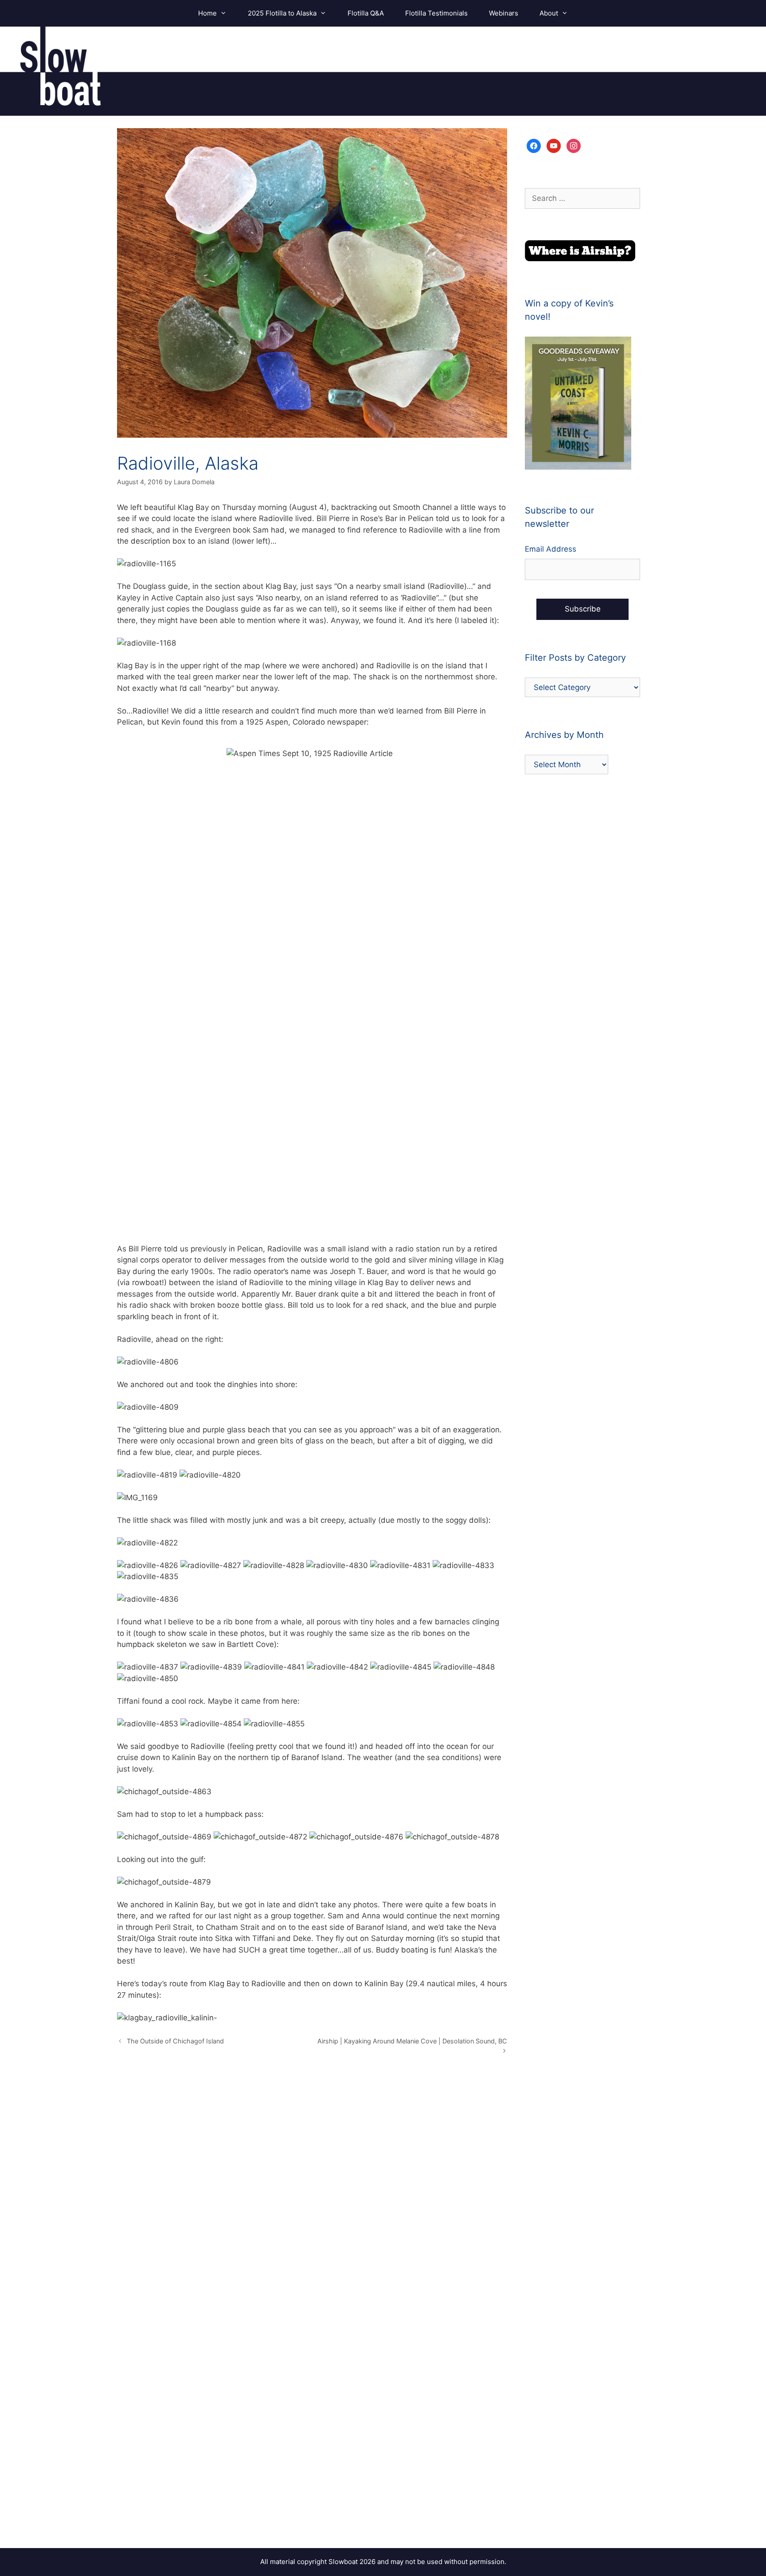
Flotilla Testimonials (436, 13)
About (549, 13)
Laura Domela (194, 482)
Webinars (504, 13)
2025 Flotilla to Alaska (282, 13)
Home (207, 13)
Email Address (551, 549)
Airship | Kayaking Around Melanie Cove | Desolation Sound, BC (412, 2041)
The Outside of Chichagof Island (175, 2041)
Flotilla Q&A (366, 13)
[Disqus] (312, 2195)
